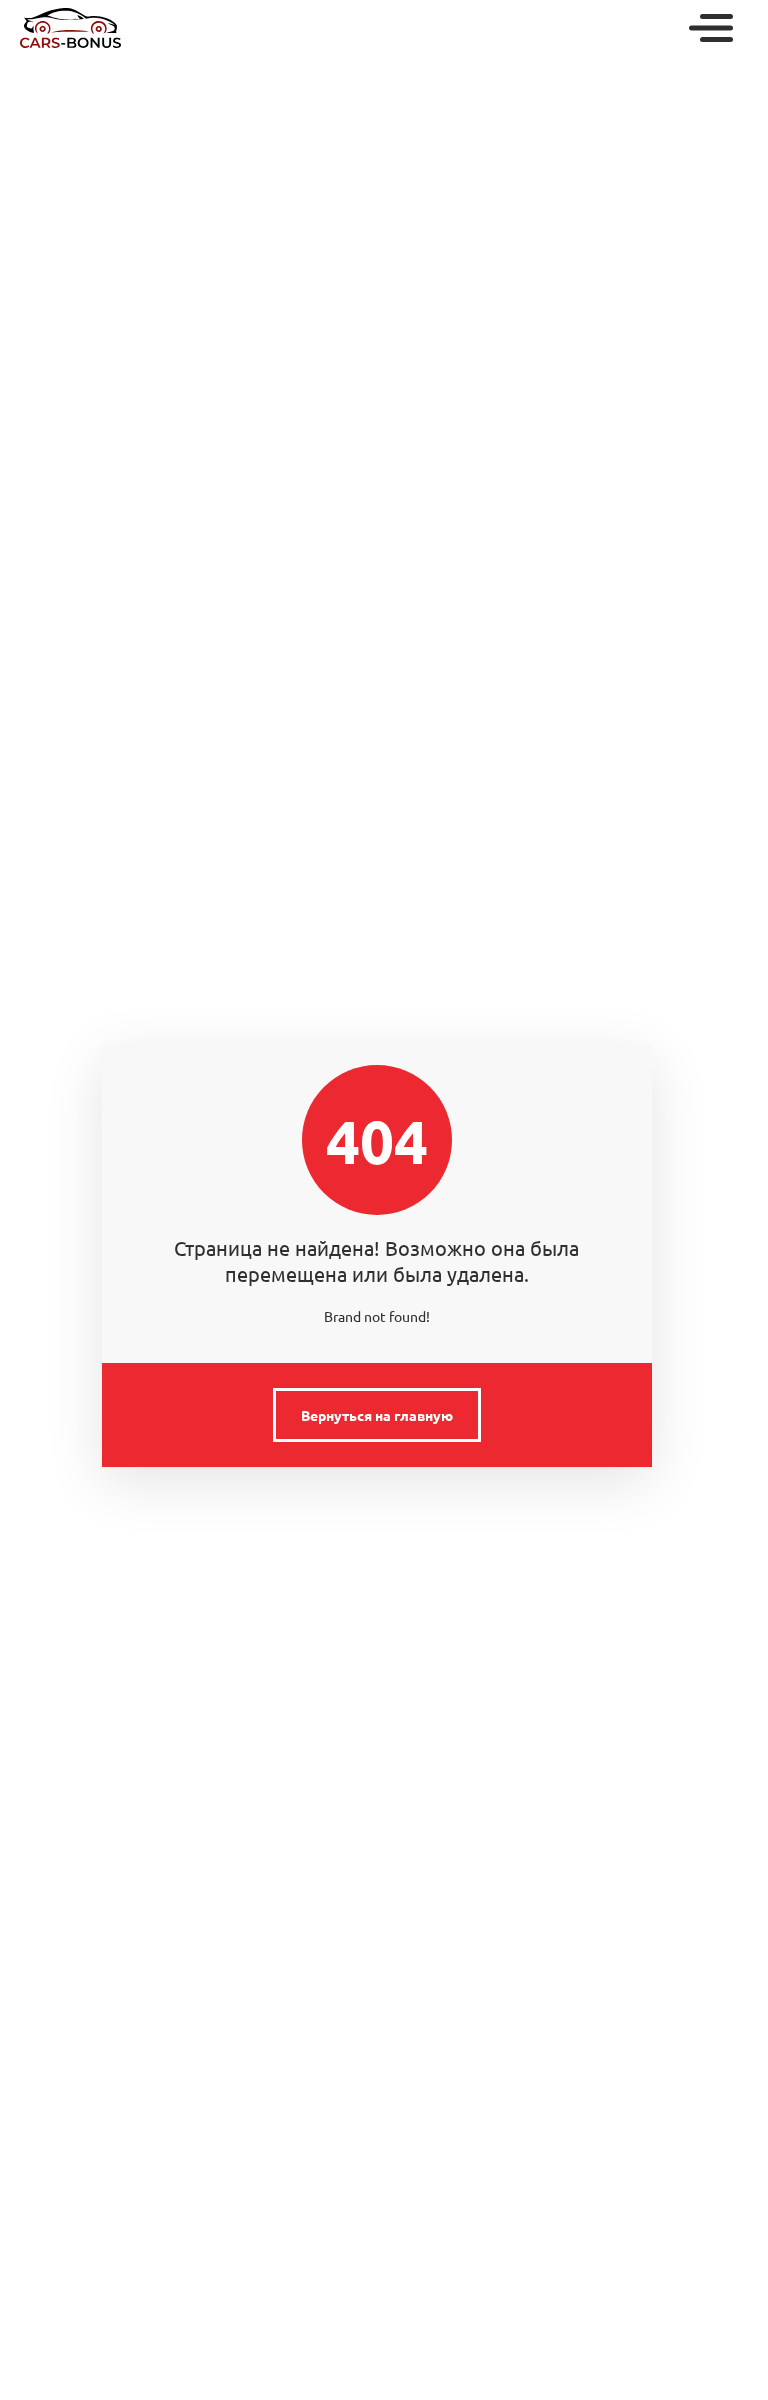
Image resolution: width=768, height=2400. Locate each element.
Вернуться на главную (377, 1415)
